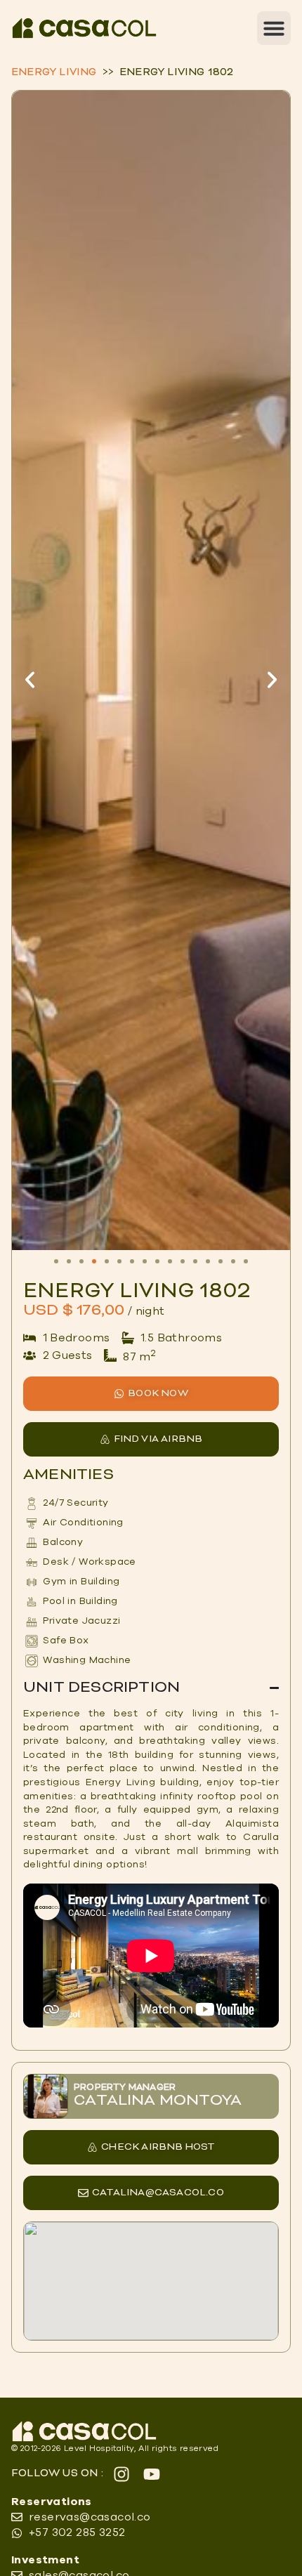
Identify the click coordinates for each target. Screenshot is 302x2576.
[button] (274, 28)
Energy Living (54, 73)
